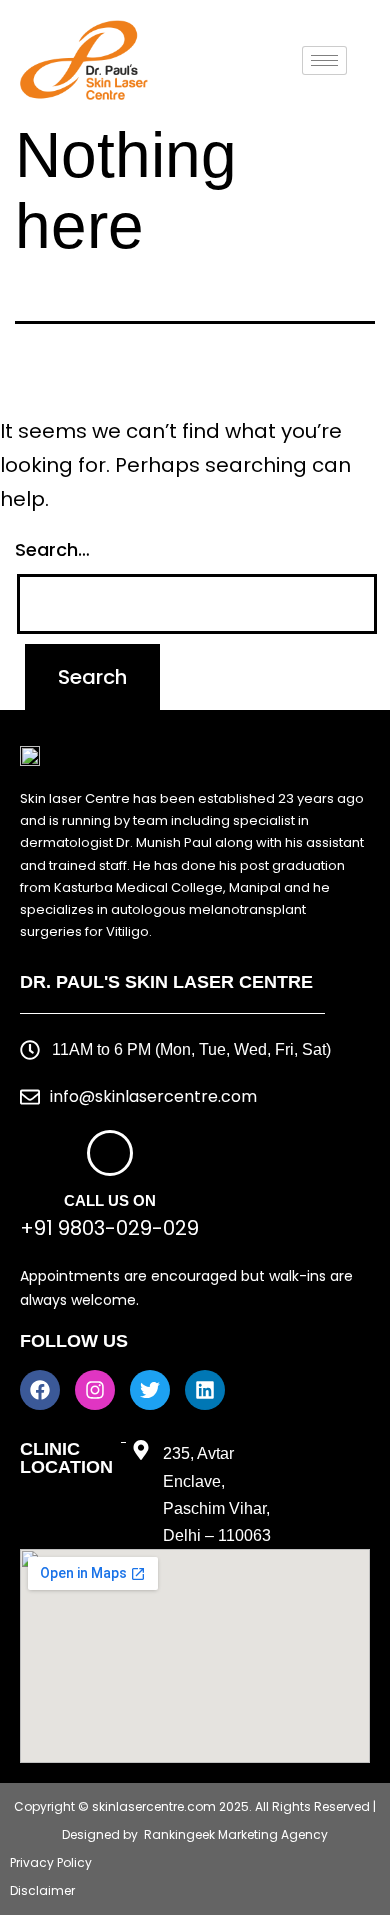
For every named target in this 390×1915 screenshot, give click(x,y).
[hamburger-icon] (324, 60)
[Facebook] (40, 1390)
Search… (52, 549)
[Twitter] (150, 1390)
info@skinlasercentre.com (153, 1096)
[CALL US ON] (110, 1153)
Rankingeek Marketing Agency (236, 1834)
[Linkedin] (205, 1390)
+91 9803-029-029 (109, 1228)
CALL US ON (110, 1200)
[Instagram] (95, 1390)
